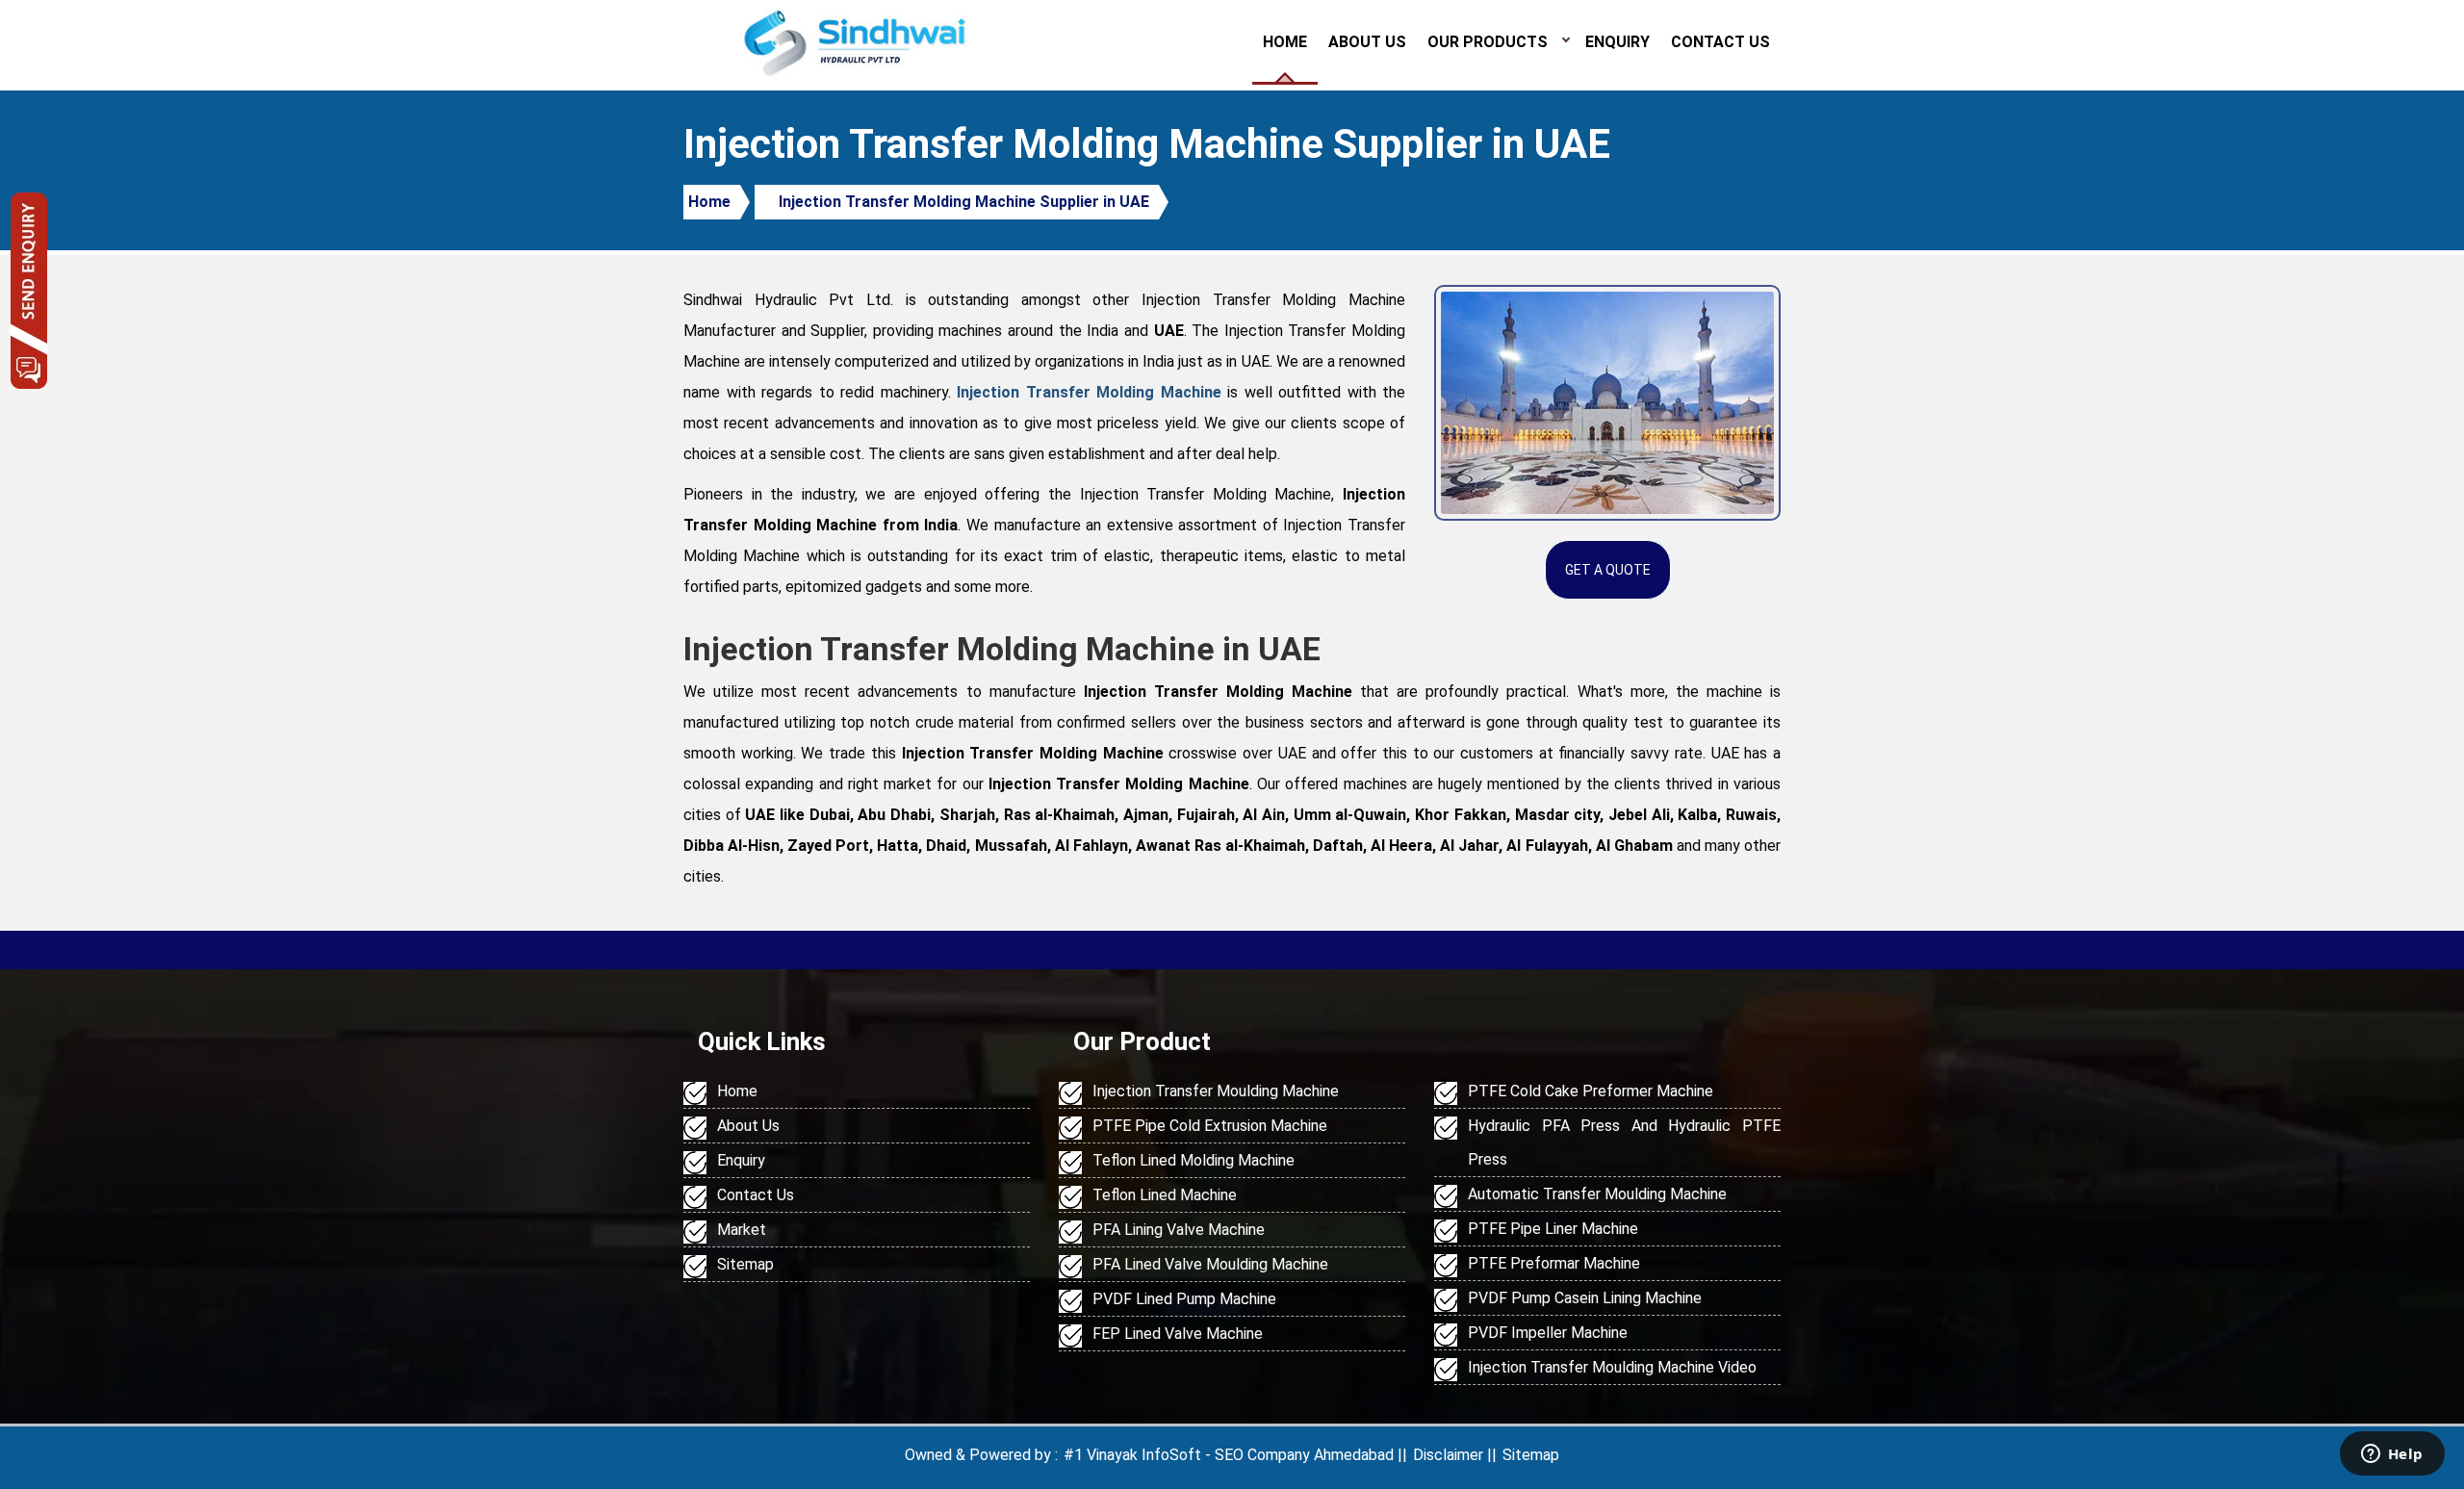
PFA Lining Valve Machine (1179, 1230)
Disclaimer (1448, 1455)
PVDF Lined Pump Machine (1184, 1299)
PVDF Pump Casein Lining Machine (1585, 1298)
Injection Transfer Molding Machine (1089, 392)
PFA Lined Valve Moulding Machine (1210, 1264)
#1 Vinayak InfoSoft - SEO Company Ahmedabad (1229, 1455)
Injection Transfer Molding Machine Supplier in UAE (964, 202)
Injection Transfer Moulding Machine (1216, 1091)
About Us (1367, 42)
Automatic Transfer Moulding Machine (1597, 1194)
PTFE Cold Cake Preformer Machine (1591, 1091)
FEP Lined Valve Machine (1178, 1334)
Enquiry (1617, 42)
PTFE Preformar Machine (1554, 1263)
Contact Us (1720, 42)
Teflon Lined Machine (1165, 1195)
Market (742, 1230)
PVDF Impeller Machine (1548, 1333)
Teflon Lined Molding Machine (1193, 1160)
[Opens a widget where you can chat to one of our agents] (2392, 1455)
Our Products (1488, 42)
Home (1285, 42)
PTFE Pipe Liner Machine (1553, 1229)
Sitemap (745, 1264)
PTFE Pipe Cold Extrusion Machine (1210, 1126)
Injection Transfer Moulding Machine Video (1612, 1367)
